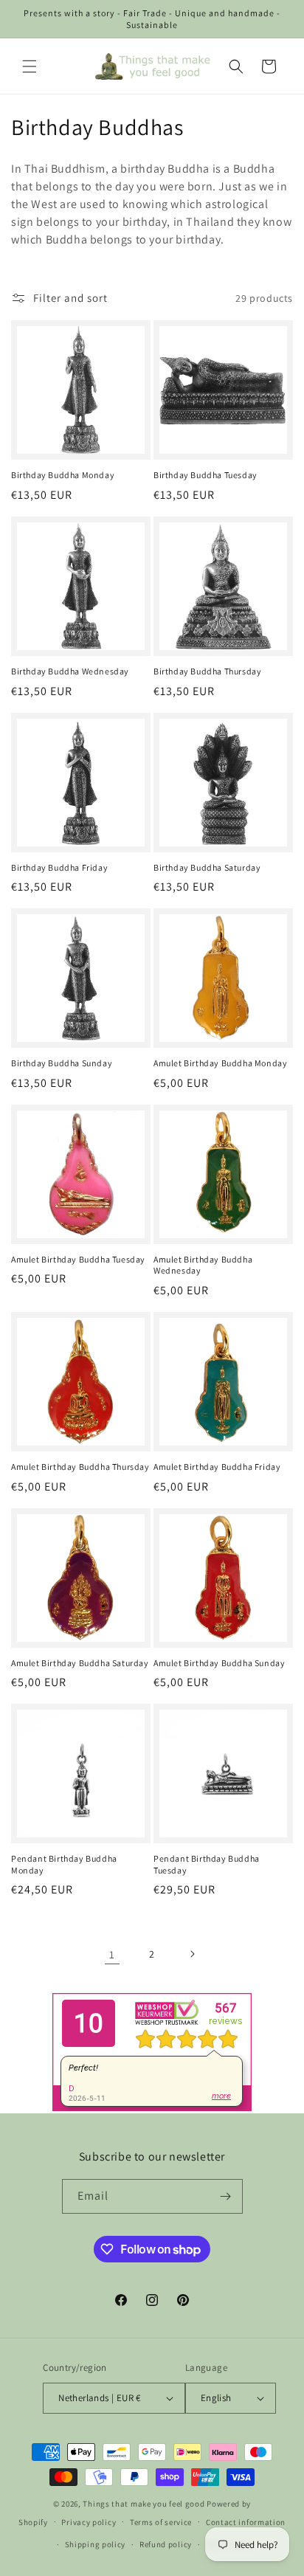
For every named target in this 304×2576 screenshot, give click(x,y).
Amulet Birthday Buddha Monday (220, 1063)
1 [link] (112, 1954)
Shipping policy (96, 2544)
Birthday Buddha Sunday (62, 1063)
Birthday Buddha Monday (63, 475)
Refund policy (166, 2544)
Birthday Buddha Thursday (207, 671)
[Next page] (192, 1954)
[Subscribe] (226, 2196)
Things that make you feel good (144, 2504)
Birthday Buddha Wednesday (70, 671)
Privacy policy (89, 2522)
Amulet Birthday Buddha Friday (217, 1467)
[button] (30, 66)
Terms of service (161, 2522)
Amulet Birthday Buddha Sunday (219, 1663)
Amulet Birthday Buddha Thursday (80, 1467)
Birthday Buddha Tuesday (205, 475)
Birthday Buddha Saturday (207, 867)
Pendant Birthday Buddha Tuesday (207, 1864)
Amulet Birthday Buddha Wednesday (203, 1265)
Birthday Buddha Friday (59, 867)
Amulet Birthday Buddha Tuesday (78, 1259)
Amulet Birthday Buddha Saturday (80, 1663)
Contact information (246, 2522)
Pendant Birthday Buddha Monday (64, 1864)
